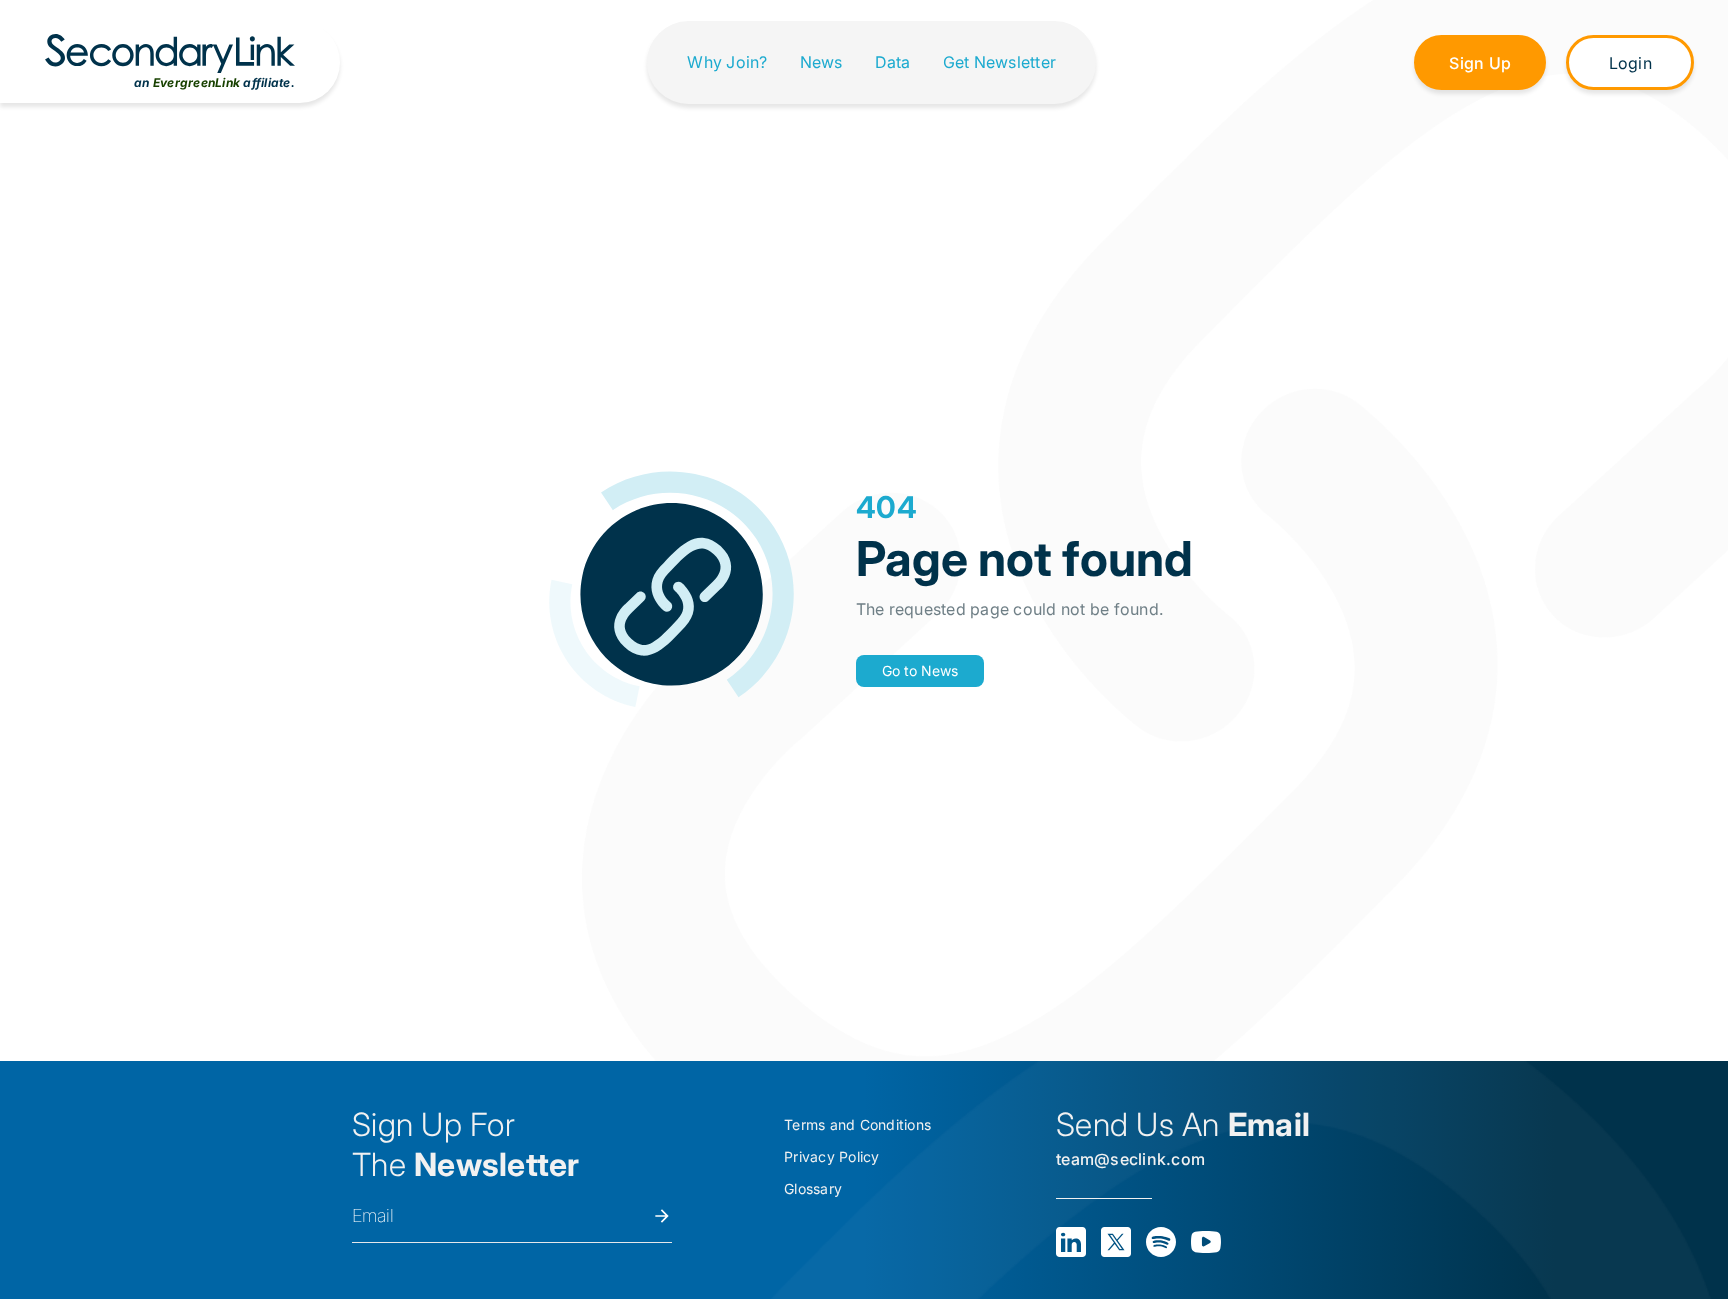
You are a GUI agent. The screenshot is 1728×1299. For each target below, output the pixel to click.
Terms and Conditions (857, 1124)
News (821, 62)
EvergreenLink (196, 82)
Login (1630, 63)
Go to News (920, 670)
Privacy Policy (832, 1156)
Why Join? (727, 62)
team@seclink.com (1130, 1159)
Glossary (813, 1188)
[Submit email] (662, 1216)
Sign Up (1480, 63)
